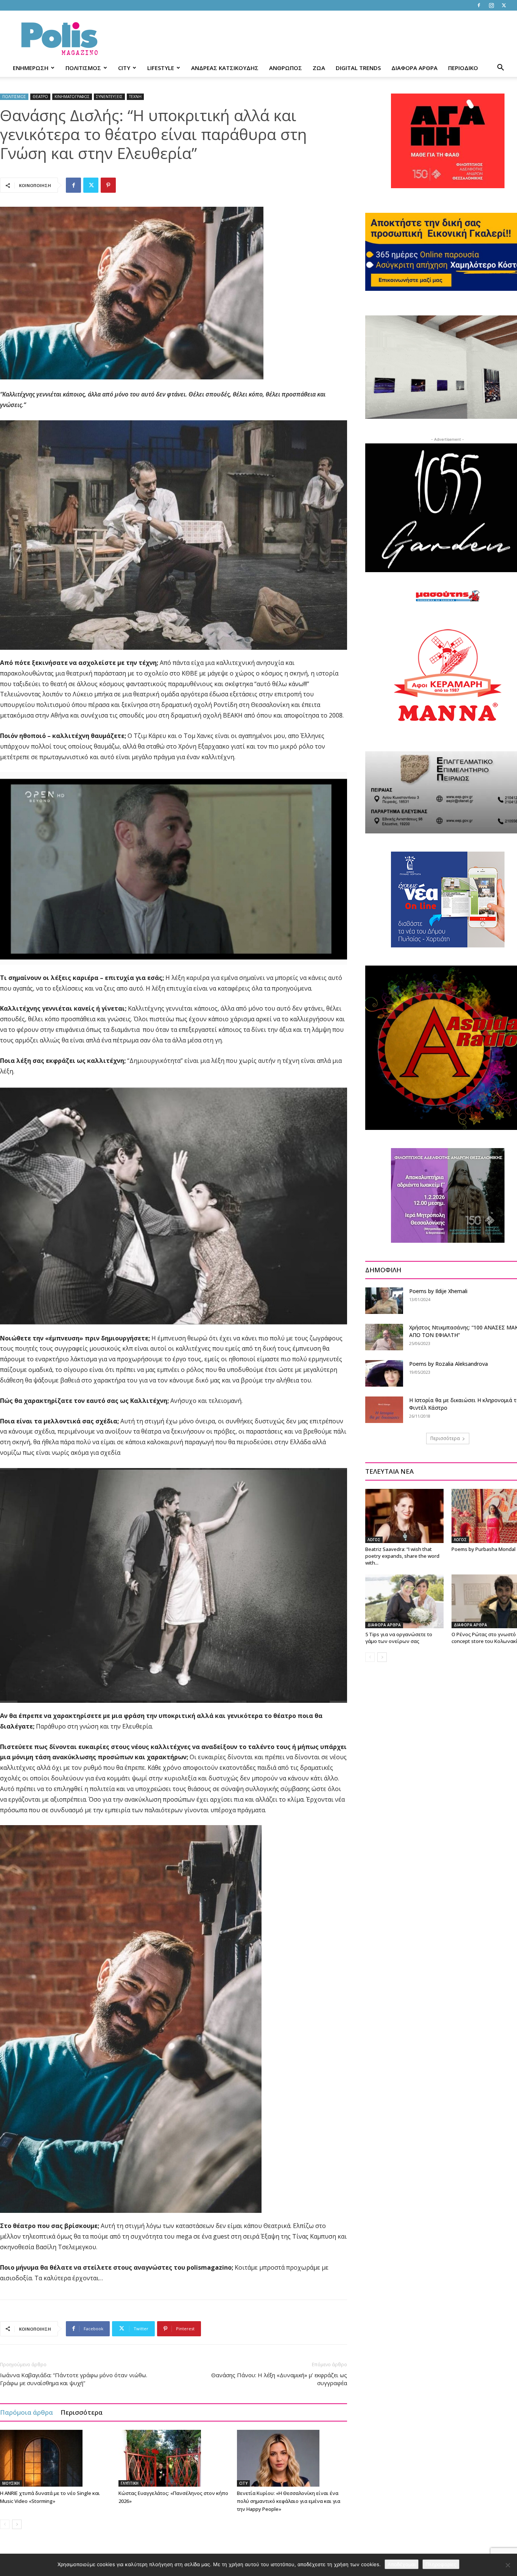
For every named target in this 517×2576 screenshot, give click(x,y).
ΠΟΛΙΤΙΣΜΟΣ (83, 68)
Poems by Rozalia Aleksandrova (448, 1364)
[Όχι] (508, 2565)
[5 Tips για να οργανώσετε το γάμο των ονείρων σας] (404, 1601)
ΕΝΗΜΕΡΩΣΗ (31, 68)
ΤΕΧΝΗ (135, 97)
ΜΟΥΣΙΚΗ (11, 2483)
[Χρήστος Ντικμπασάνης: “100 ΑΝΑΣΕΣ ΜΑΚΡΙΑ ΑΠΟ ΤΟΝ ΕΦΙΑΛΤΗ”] (384, 1337)
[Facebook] (479, 5)
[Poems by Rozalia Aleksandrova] (384, 1373)
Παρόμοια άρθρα (26, 2412)
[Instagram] (491, 5)
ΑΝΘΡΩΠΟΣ (286, 68)
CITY (124, 68)
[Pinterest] (108, 185)
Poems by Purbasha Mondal (484, 1549)
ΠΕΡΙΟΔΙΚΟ (463, 68)
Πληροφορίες (441, 2564)
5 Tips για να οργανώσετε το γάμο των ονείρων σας (399, 1638)
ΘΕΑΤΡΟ (40, 97)
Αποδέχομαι (402, 2564)
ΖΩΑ (319, 68)
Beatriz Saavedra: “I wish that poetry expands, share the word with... (402, 1556)
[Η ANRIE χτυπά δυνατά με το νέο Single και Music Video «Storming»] (55, 2458)
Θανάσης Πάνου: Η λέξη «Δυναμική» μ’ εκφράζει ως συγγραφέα (279, 2379)
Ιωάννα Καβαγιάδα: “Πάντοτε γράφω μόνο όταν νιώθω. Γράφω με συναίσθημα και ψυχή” (74, 2379)
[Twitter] (504, 5)
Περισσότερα (82, 2412)
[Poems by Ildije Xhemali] (384, 1301)
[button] (500, 68)
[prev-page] (5, 2524)
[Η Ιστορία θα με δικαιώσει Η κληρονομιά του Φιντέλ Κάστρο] (384, 1410)
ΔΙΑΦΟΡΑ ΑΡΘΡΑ (414, 68)
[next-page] (17, 2524)
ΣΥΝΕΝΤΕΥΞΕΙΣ (109, 97)
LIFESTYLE (161, 68)
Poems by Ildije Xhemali (438, 1291)
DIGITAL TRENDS (358, 68)
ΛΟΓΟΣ (374, 1540)
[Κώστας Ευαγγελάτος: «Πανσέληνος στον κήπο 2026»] (174, 2458)
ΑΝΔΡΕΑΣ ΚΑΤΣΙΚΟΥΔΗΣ (225, 68)
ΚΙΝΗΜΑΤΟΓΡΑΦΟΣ (72, 97)
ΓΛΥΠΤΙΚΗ (130, 2483)
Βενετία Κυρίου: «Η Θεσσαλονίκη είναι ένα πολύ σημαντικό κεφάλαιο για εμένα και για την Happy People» (289, 2501)
